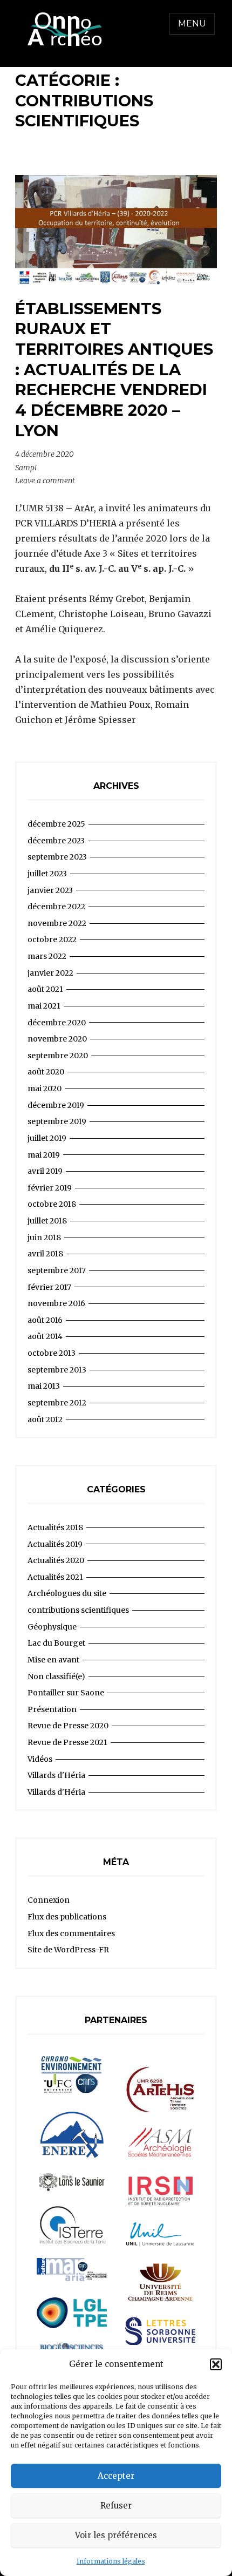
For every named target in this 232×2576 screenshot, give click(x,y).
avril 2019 (45, 1171)
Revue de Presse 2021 (67, 1742)
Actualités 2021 (55, 1577)
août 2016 (45, 1320)
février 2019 (50, 1188)
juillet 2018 (47, 1221)
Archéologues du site (67, 1593)
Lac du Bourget (56, 1643)
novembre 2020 (57, 1039)
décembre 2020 (57, 1023)
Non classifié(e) (56, 1676)
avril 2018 (45, 1254)
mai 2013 (44, 1386)
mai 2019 (44, 1155)
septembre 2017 (57, 1270)
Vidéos (40, 1759)
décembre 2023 (56, 841)
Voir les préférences (116, 2535)
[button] (216, 2364)
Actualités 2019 (55, 1544)
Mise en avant (53, 1660)
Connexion (49, 1900)
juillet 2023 (47, 874)
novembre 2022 (57, 923)
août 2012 (45, 1419)
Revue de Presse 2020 (68, 1726)
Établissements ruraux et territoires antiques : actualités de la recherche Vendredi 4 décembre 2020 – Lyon (114, 370)
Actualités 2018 (55, 1527)
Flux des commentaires (71, 1933)
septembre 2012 (57, 1403)
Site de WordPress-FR (68, 1950)
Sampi (26, 468)
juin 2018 (44, 1238)
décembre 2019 (56, 1105)
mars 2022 (47, 956)
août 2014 (45, 1336)
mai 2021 (44, 1006)
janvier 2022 (50, 973)
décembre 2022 (56, 907)
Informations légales (111, 2561)
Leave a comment (45, 481)
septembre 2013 (57, 1370)
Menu (192, 23)
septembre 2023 (57, 857)
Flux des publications (67, 1917)
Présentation (52, 1709)
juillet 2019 (47, 1138)
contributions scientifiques (78, 1610)
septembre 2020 (58, 1056)
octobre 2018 (52, 1204)
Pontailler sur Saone (66, 1693)
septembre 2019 (57, 1121)
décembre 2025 (56, 824)
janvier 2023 (50, 890)
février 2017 (49, 1287)
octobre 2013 (52, 1353)
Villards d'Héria (56, 1775)
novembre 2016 (56, 1303)
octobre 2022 (52, 939)
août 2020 (46, 1072)
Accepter (116, 2476)
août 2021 (45, 989)
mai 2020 (45, 1088)
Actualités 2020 (56, 1560)
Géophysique (52, 1627)
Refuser (116, 2506)
